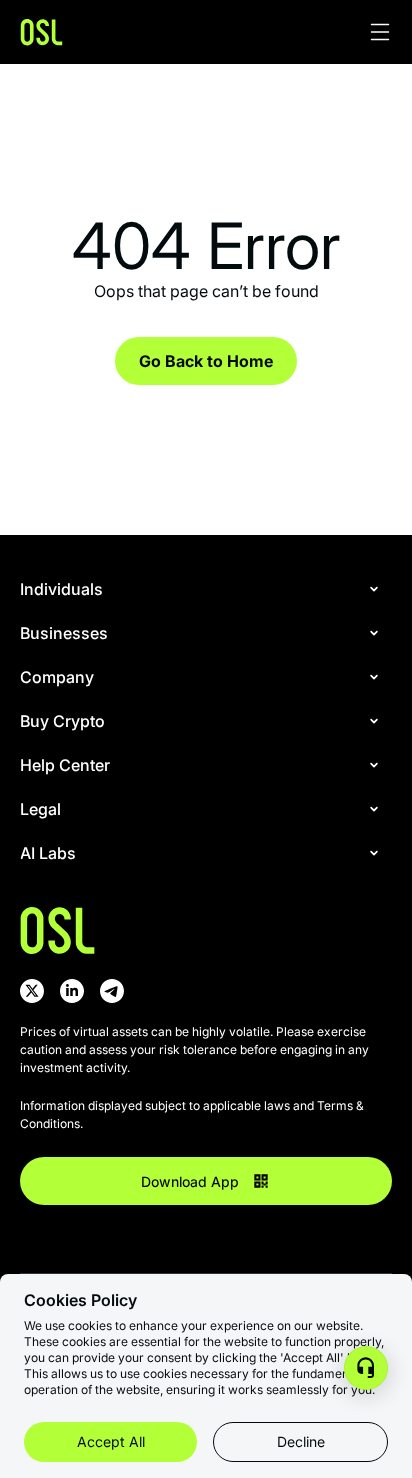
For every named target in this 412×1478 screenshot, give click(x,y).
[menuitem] (202, 589)
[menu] (206, 731)
